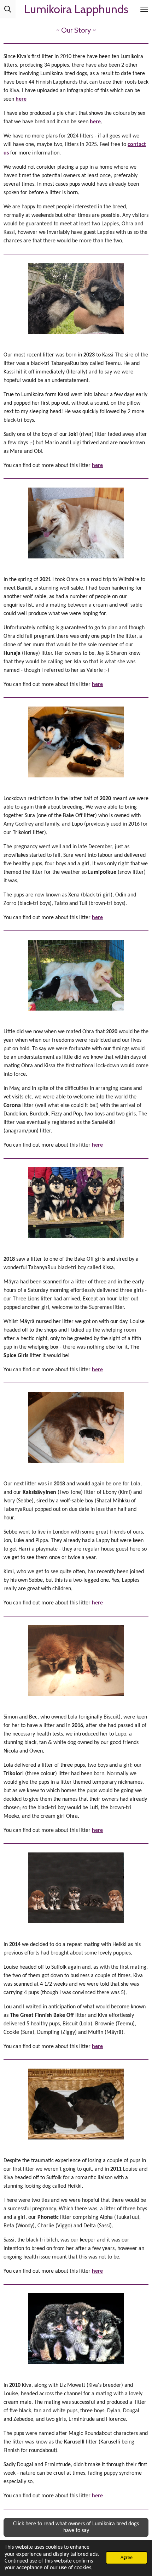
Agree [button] (127, 2558)
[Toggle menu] (144, 9)
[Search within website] (8, 9)
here (21, 99)
